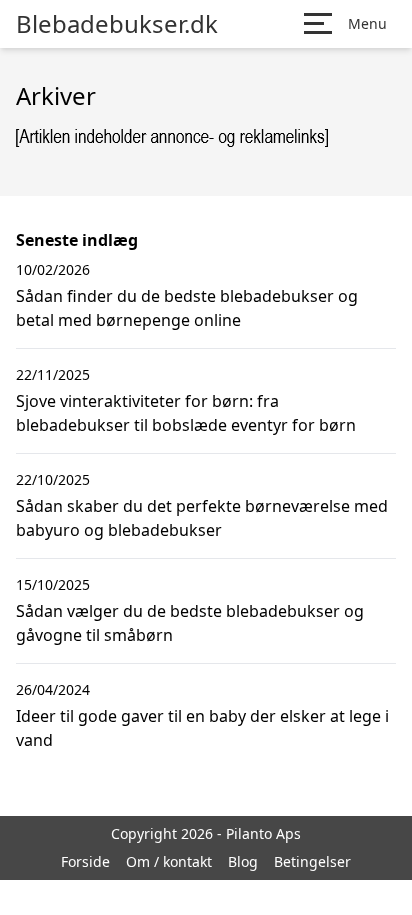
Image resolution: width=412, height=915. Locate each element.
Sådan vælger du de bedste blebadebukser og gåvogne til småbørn (190, 623)
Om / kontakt (169, 861)
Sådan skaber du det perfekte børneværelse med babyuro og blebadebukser (202, 518)
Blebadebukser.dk (117, 24)
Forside (85, 861)
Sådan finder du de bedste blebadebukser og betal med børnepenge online (187, 308)
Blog (243, 861)
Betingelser (312, 861)
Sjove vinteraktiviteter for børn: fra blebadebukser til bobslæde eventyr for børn (186, 413)
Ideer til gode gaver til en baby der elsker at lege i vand (202, 728)
